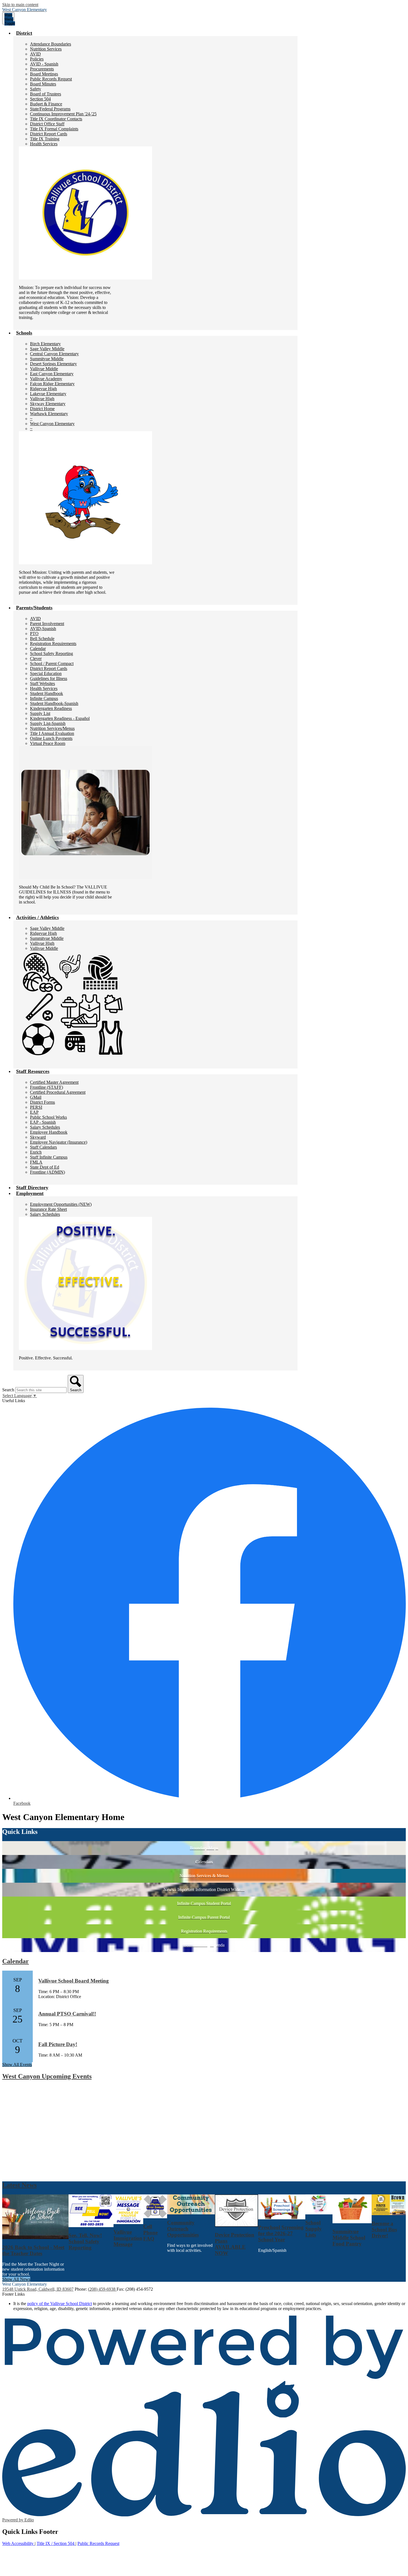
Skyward (38, 1137)
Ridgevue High (43, 389)
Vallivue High (42, 399)
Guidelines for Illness (49, 678)
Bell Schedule (42, 639)
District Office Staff (47, 124)
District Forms (42, 1102)
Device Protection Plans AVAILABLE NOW (235, 2244)
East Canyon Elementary (52, 374)
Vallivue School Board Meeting (74, 1981)
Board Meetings (44, 74)
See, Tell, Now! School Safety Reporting (85, 2241)
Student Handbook (46, 693)
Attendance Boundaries (51, 44)
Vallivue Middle (44, 369)
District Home (42, 409)
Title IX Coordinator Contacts (56, 119)
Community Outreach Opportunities (183, 2229)
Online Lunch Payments (51, 738)
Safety (36, 89)
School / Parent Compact (52, 663)
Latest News (19, 2185)
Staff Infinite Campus (49, 1157)
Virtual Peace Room (48, 743)
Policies (37, 59)
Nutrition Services (46, 49)
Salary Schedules (45, 1127)
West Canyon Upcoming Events (47, 2076)
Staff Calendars (43, 1147)
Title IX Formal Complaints (54, 129)
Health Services (44, 144)
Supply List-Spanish (48, 723)
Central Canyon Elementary (54, 354)
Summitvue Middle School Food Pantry (349, 2238)
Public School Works (48, 1117)
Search (8, 1390)
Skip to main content (20, 5)
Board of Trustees (46, 94)
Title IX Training (45, 139)
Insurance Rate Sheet (48, 1209)
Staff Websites (42, 683)
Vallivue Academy (46, 379)
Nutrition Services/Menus (52, 728)
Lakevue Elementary (48, 394)
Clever (36, 658)
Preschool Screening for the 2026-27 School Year (281, 2233)
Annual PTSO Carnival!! (67, 2014)
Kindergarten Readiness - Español (60, 718)
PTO (34, 634)
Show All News (16, 2279)
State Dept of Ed (45, 1167)
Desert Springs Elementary (53, 364)
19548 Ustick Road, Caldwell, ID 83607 (38, 2289)
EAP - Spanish (43, 1122)
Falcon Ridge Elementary (52, 384)
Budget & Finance (46, 104)
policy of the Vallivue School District (60, 2304)
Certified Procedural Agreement (58, 1092)
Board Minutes (43, 84)
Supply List (40, 713)
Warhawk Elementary (49, 414)
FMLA (36, 1162)
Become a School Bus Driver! (384, 2229)
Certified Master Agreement (54, 1082)
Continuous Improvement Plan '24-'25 (63, 114)
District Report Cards (49, 134)
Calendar (38, 649)
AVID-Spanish (43, 629)
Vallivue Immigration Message (128, 2238)
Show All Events (17, 2064)
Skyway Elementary (48, 404)
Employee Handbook (49, 1132)
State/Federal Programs (50, 109)
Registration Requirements (53, 644)
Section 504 (40, 99)
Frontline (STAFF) (46, 1087)
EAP (34, 1112)
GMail (36, 1097)
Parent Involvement (47, 624)
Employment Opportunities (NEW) (61, 1204)
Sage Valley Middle (47, 349)
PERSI (36, 1107)
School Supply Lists (313, 2229)
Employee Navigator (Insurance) (59, 1142)
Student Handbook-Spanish (54, 703)
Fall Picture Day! (58, 2044)
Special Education (46, 673)
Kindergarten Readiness (51, 708)
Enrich (36, 1152)
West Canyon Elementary (52, 424)
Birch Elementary (45, 344)
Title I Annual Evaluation (52, 733)
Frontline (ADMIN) (47, 1172)
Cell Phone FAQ (150, 2233)
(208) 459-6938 (102, 2289)
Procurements (42, 69)
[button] (24, 33)
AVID (35, 54)
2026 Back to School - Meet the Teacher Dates (33, 2250)
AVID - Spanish (44, 64)
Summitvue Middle (47, 359)
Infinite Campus (44, 698)
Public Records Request (51, 79)
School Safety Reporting (51, 653)
